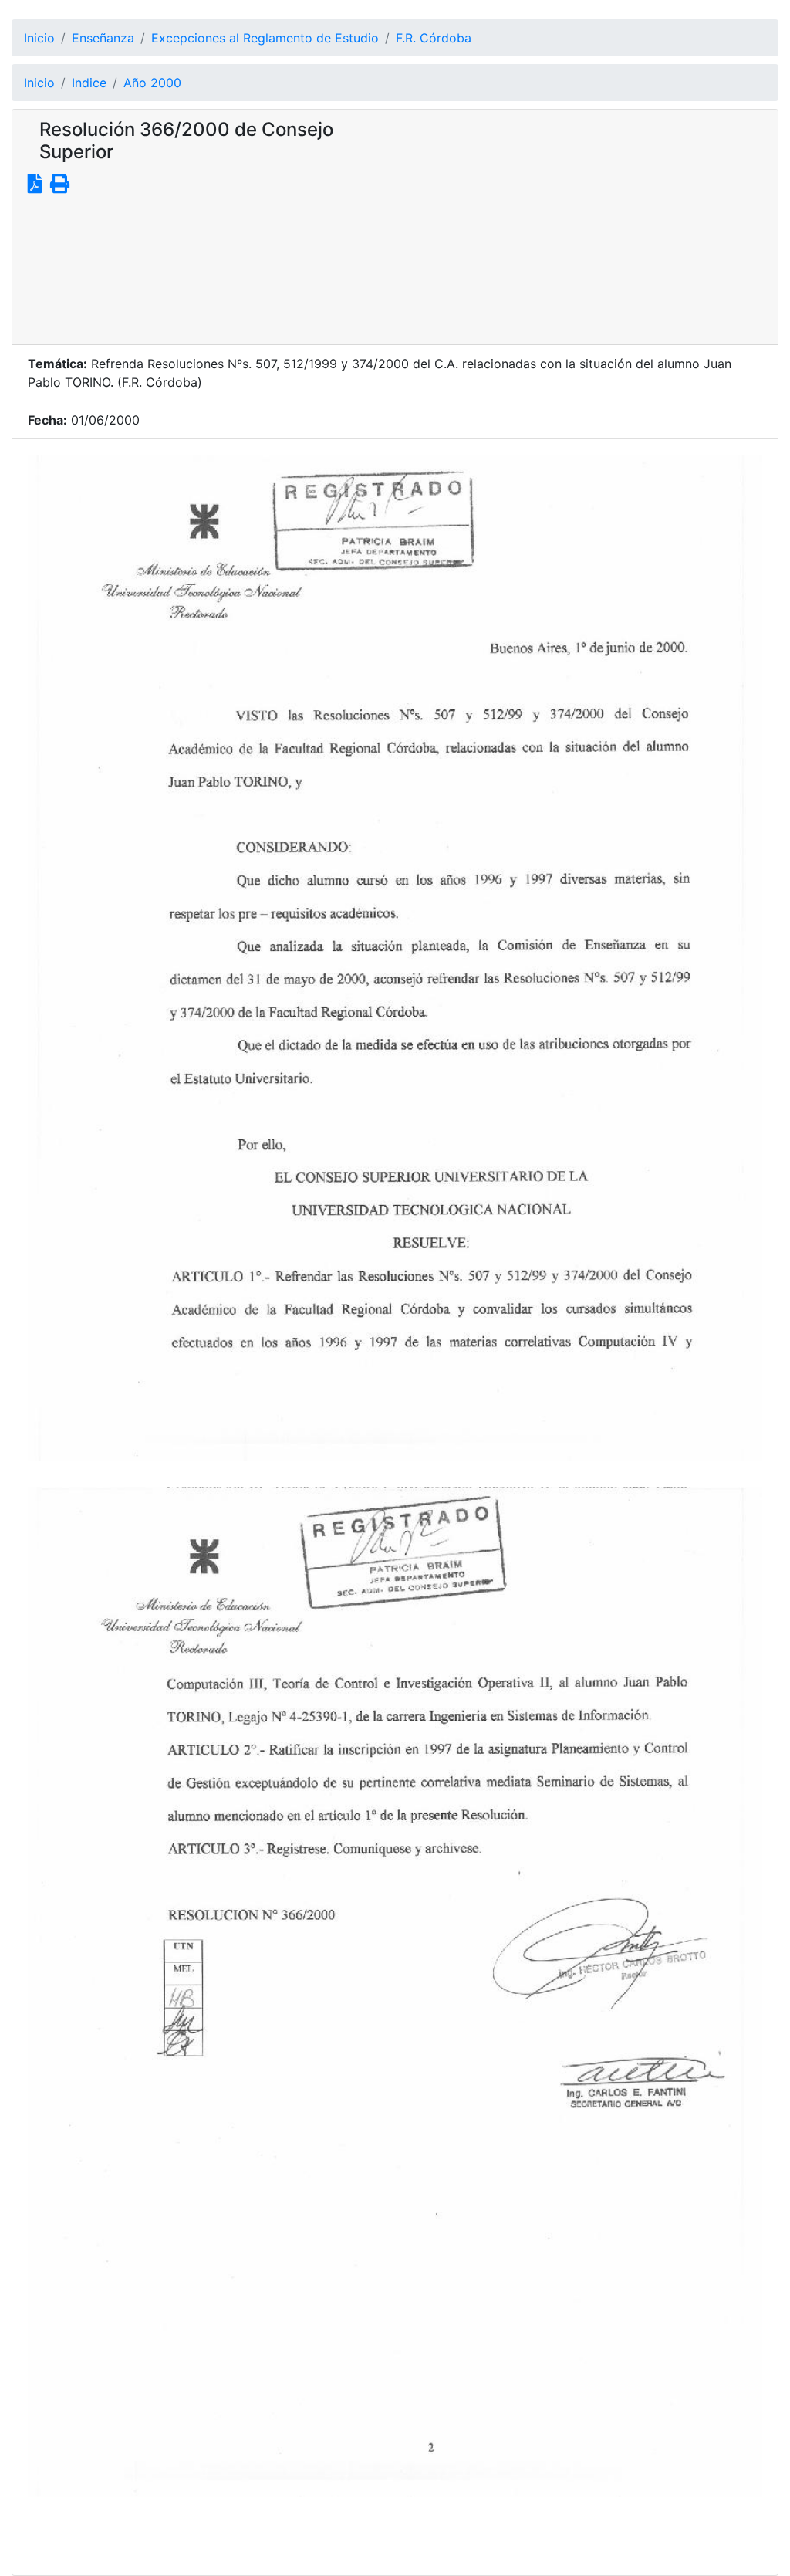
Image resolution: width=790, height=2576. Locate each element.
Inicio (39, 38)
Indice (89, 83)
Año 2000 (152, 83)
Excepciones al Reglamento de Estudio (265, 38)
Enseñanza (103, 38)
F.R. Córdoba (434, 38)
